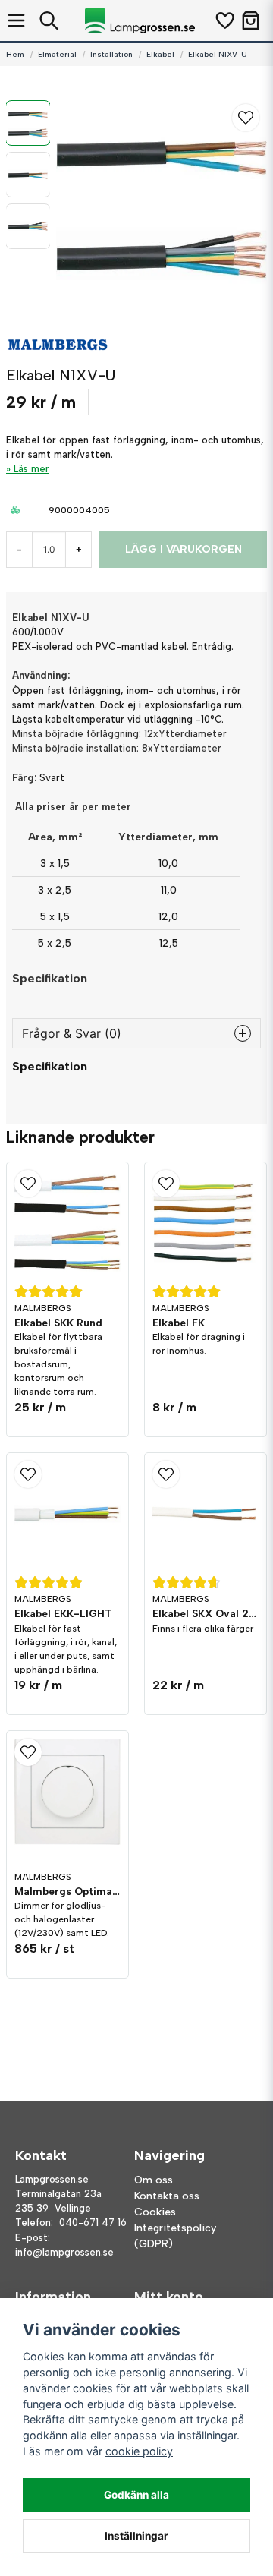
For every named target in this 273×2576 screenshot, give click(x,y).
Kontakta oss (167, 2196)
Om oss (154, 2180)
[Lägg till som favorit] (224, 20)
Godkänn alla (136, 2495)
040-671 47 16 (93, 2223)
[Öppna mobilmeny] (16, 20)
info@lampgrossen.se (64, 2252)
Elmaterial (57, 54)
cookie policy (139, 2451)
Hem (15, 54)
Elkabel (160, 54)
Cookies (155, 2212)
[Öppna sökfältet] (49, 20)
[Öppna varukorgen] (251, 20)
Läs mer (31, 469)
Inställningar (136, 2536)
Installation (111, 54)
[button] (246, 118)
